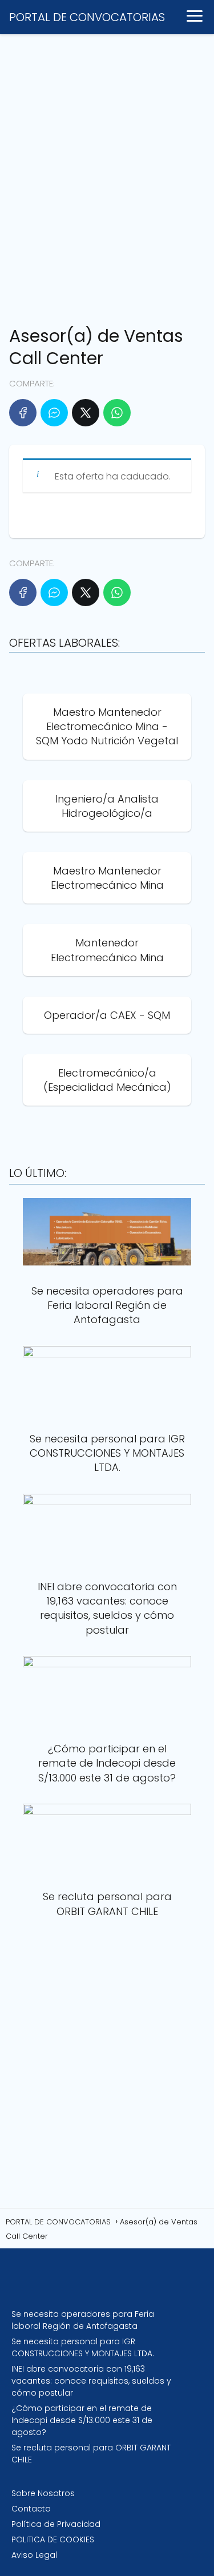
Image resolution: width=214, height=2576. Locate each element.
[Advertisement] (107, 175)
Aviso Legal (34, 2555)
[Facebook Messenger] (54, 413)
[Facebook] (23, 413)
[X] (86, 413)
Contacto (31, 2509)
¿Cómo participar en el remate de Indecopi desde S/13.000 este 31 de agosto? (82, 2420)
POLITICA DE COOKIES (53, 2539)
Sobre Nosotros (43, 2493)
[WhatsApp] (117, 413)
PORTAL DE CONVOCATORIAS (87, 17)
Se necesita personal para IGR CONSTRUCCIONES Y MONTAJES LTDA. (83, 2347)
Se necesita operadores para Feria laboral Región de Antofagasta (83, 2320)
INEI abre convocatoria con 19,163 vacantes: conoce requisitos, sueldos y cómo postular (91, 2381)
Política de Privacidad (56, 2524)
